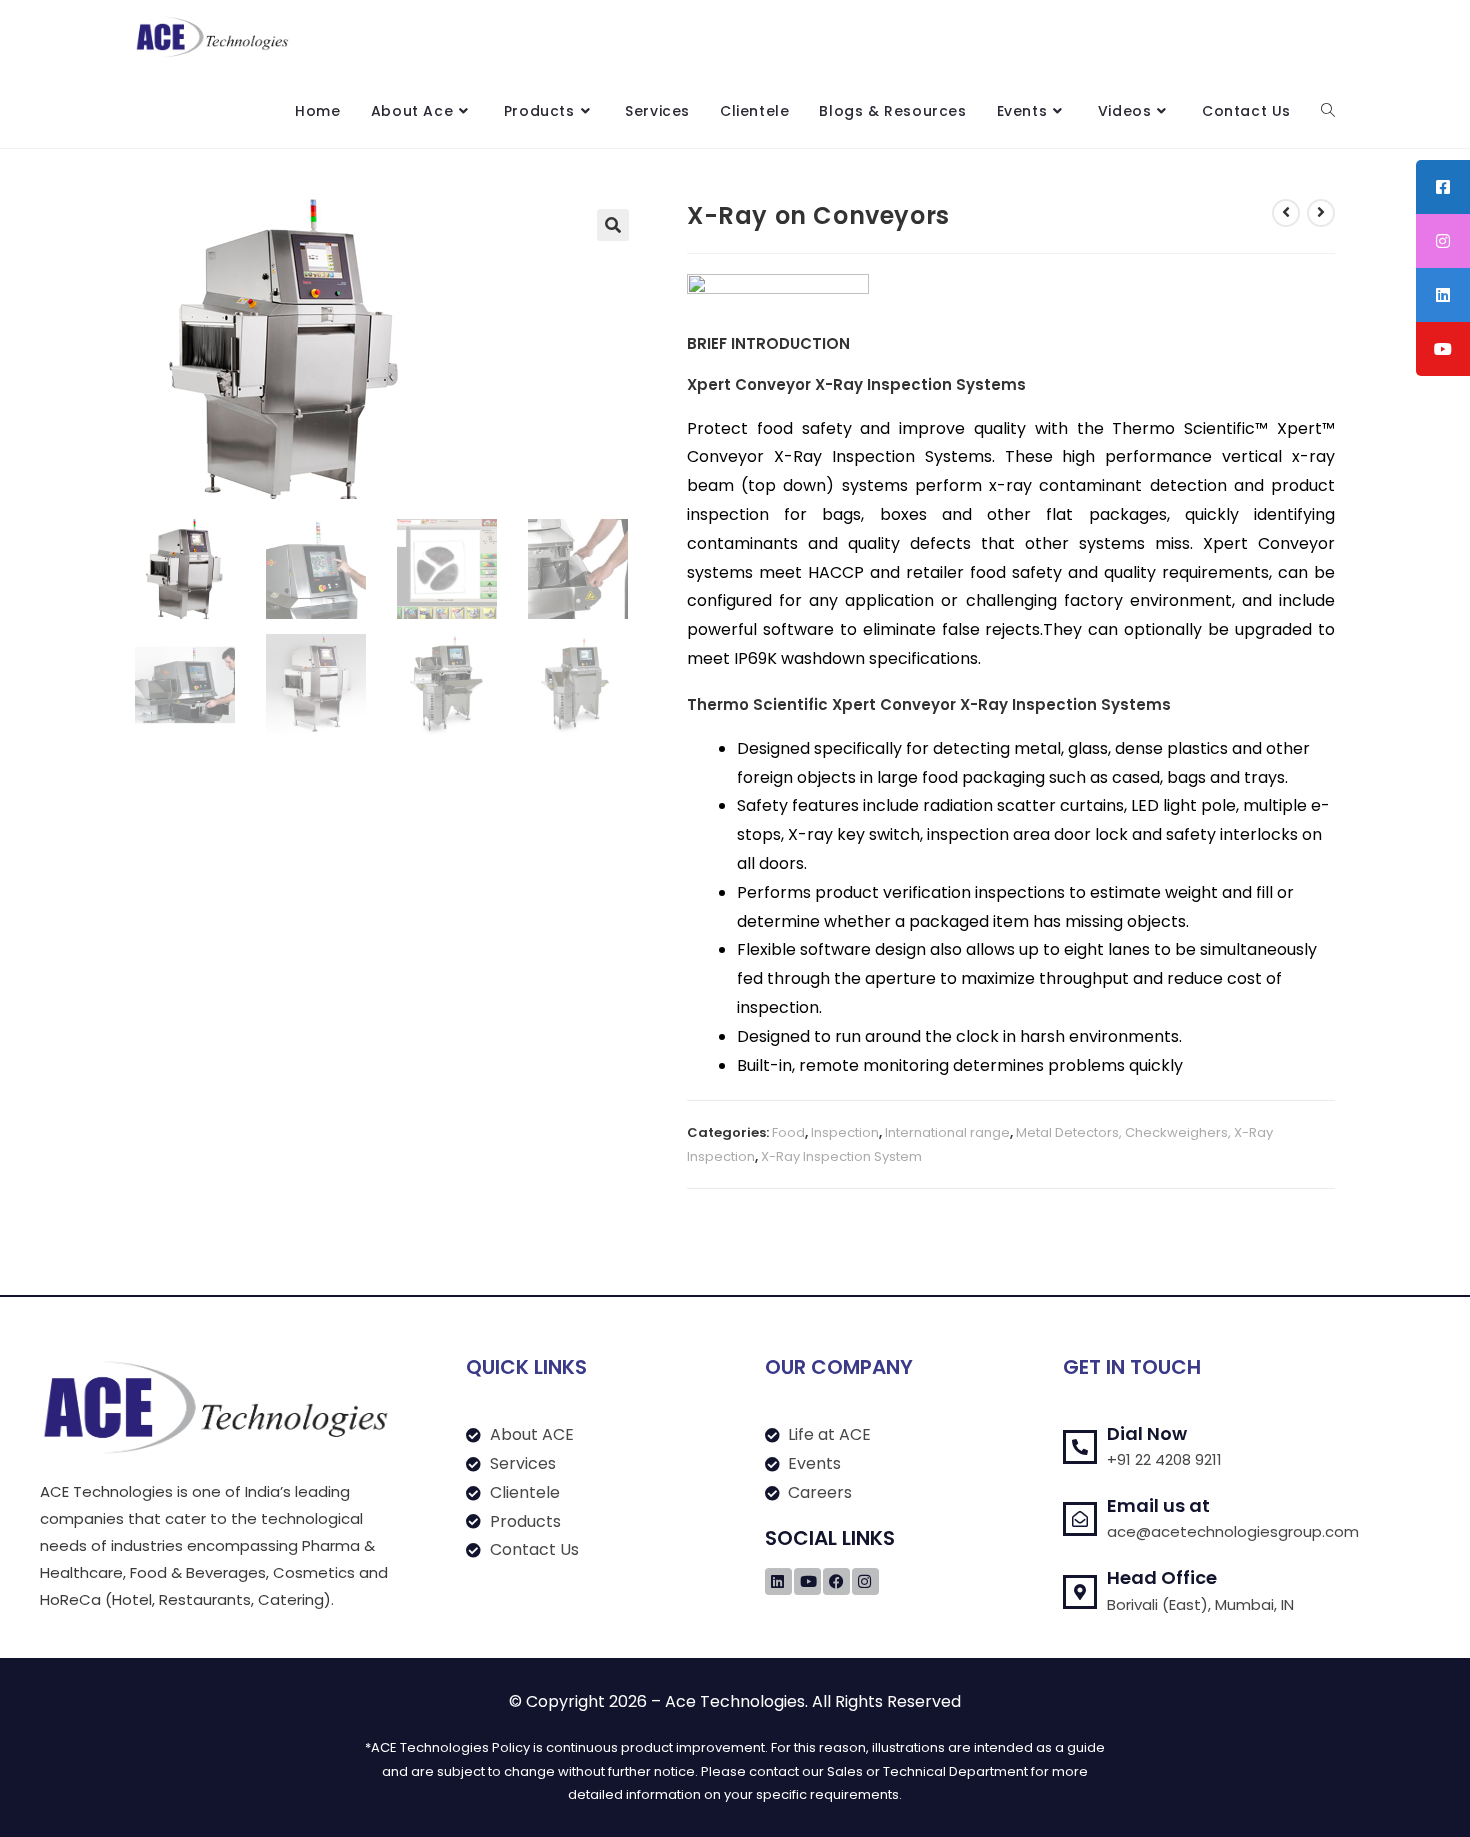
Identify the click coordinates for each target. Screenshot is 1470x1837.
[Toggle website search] (1328, 111)
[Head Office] (1080, 1592)
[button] (613, 225)
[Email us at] (1080, 1519)
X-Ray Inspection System (841, 1156)
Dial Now (1147, 1433)
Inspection (845, 1132)
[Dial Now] (1080, 1447)
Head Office (1162, 1577)
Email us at (1158, 1505)
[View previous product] (1286, 213)
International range (947, 1132)
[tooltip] (1443, 187)
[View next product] (1321, 213)
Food (788, 1132)
